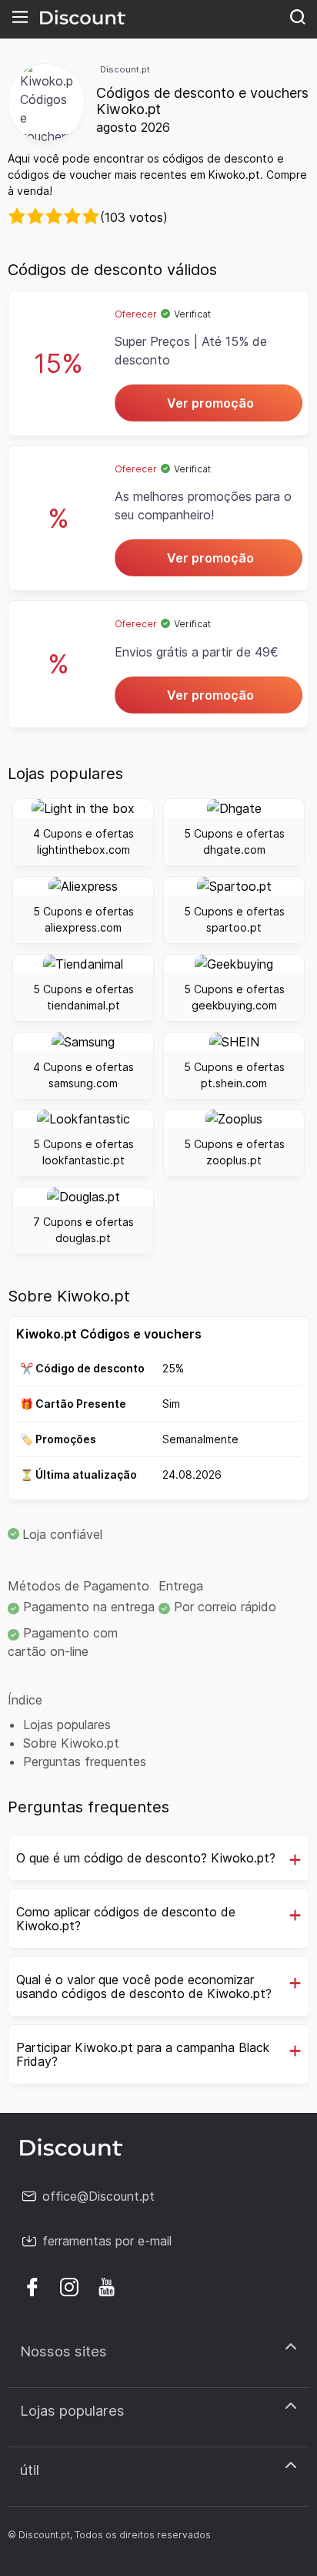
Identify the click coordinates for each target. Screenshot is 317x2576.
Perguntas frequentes (85, 1762)
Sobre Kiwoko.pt (71, 1743)
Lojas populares (67, 1725)
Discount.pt (125, 69)
